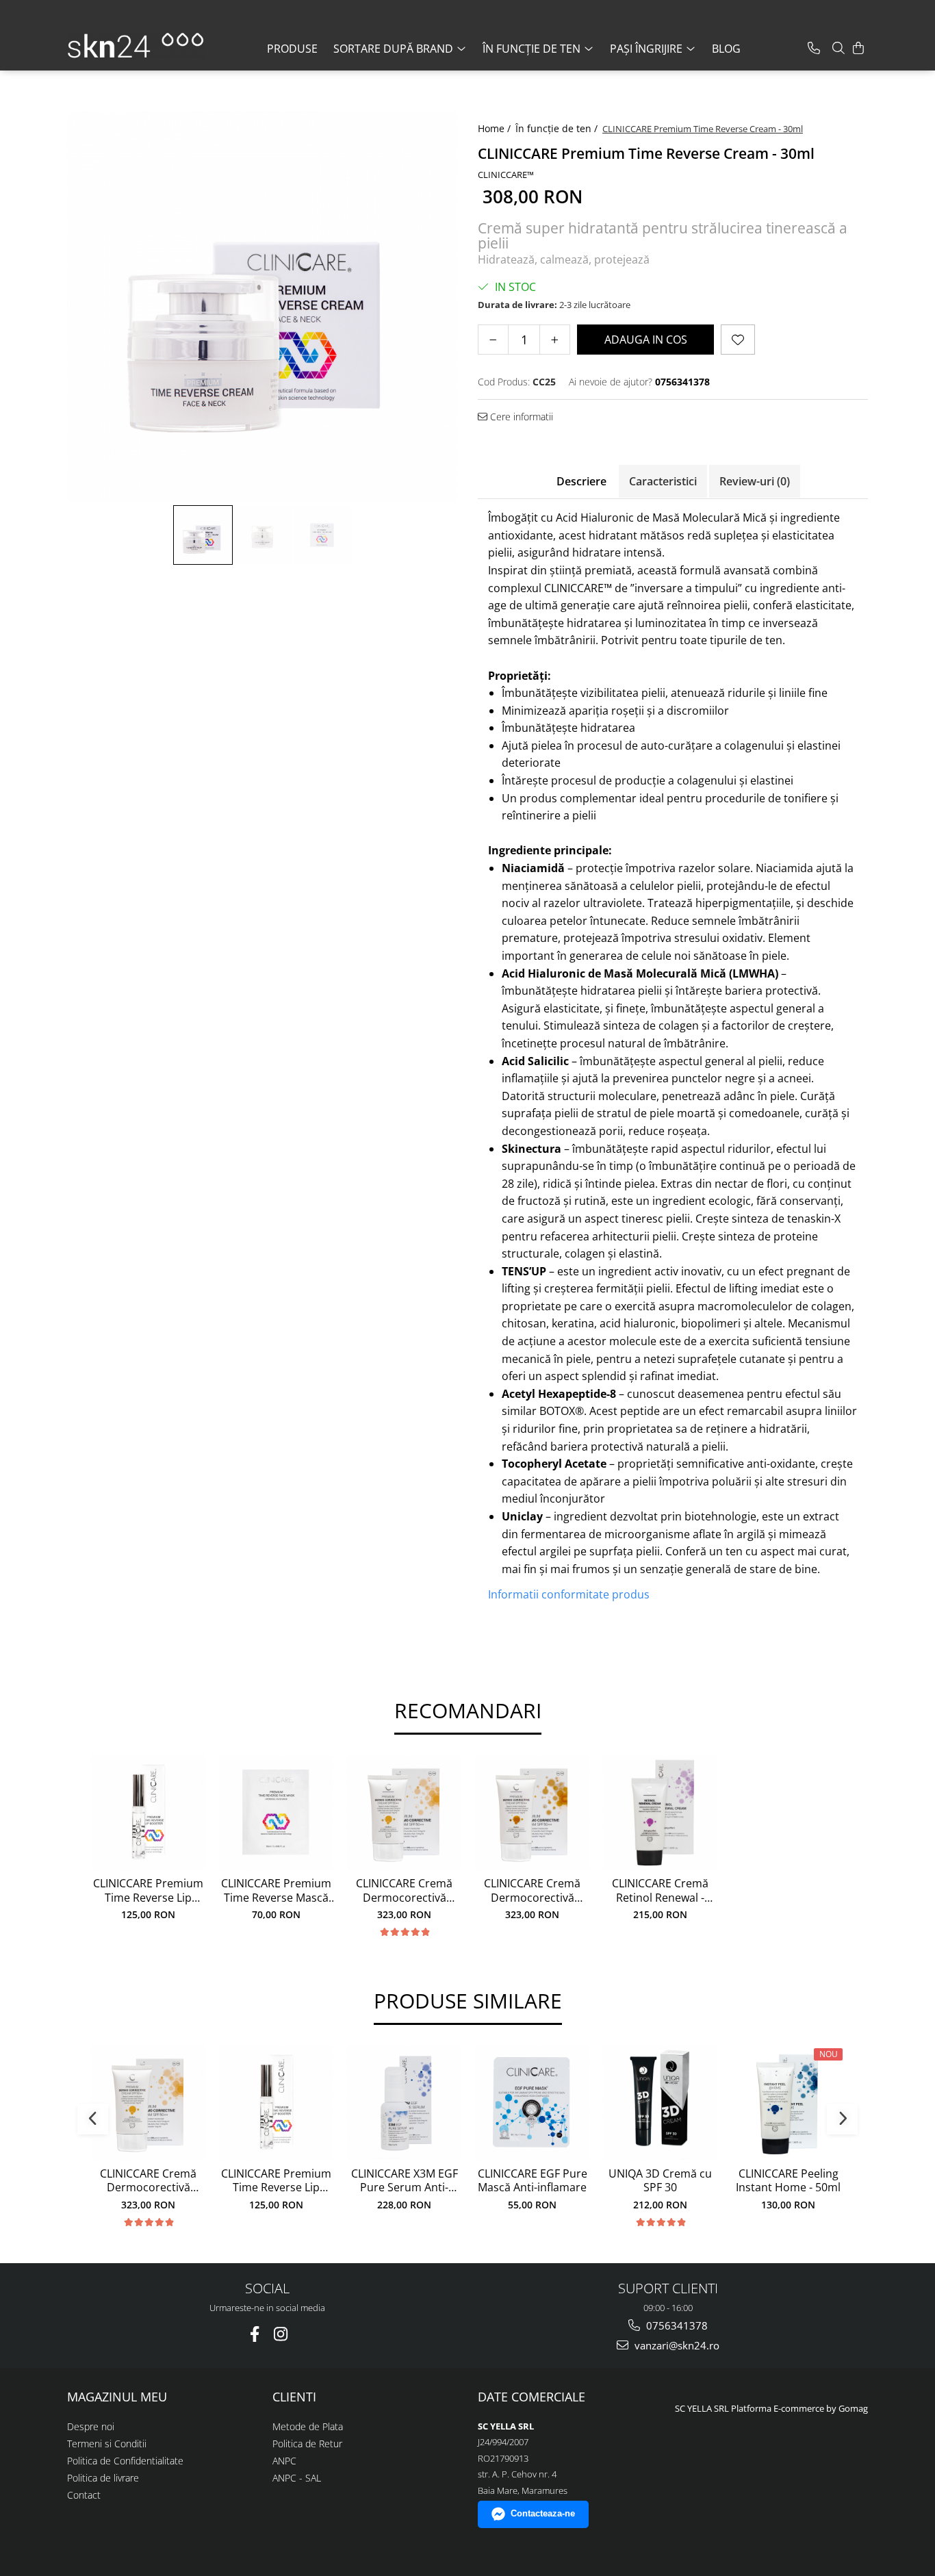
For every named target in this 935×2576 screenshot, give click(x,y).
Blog (726, 49)
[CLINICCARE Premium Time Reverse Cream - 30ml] (262, 307)
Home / (496, 128)
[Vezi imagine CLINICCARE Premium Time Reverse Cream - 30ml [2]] (322, 535)
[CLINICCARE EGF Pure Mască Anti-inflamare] (532, 2103)
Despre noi (91, 2426)
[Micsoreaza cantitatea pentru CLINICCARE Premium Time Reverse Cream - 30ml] (493, 340)
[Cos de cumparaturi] (858, 48)
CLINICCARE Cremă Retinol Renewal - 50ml (660, 1891)
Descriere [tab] (581, 481)
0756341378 (676, 2325)
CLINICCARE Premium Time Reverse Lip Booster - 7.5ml (148, 1891)
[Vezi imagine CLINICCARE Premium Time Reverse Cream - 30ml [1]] (262, 535)
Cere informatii (520, 417)
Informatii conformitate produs (569, 1594)
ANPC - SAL (297, 2478)
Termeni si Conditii (107, 2444)
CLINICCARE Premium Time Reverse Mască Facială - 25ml (276, 1891)
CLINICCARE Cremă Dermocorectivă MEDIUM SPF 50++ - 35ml (404, 1891)
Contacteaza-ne (543, 2513)
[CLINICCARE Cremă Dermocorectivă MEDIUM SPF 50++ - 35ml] (404, 1812)
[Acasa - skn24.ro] (136, 46)
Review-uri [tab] (755, 481)
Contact (84, 2495)
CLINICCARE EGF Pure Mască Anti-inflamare (533, 2181)
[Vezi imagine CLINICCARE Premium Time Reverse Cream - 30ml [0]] (203, 535)
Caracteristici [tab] (663, 481)
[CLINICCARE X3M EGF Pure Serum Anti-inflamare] (404, 2103)
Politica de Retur (307, 2444)
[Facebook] (254, 2334)
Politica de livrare (103, 2478)
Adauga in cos (646, 340)
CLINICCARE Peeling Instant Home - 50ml (788, 2181)
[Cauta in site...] (838, 48)
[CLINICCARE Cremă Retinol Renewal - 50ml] (660, 1812)
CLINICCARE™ (506, 175)
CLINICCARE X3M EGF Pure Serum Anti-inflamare (405, 2181)
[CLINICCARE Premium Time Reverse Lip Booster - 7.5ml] (148, 1812)
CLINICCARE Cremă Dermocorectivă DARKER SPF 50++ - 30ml (532, 1891)
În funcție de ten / (558, 128)
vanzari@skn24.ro (676, 2345)
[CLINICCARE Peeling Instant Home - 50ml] (788, 2103)
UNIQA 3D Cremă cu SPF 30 (660, 2181)
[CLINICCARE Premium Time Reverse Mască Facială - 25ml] (276, 1812)
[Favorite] (738, 340)
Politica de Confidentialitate (125, 2461)
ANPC (284, 2461)
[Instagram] (280, 2334)
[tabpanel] (262, 307)
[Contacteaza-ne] (814, 48)
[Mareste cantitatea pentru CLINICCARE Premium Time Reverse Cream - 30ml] (555, 340)
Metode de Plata (308, 2426)
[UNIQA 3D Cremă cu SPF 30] (660, 2103)
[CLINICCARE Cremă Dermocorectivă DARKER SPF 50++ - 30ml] (532, 1812)
